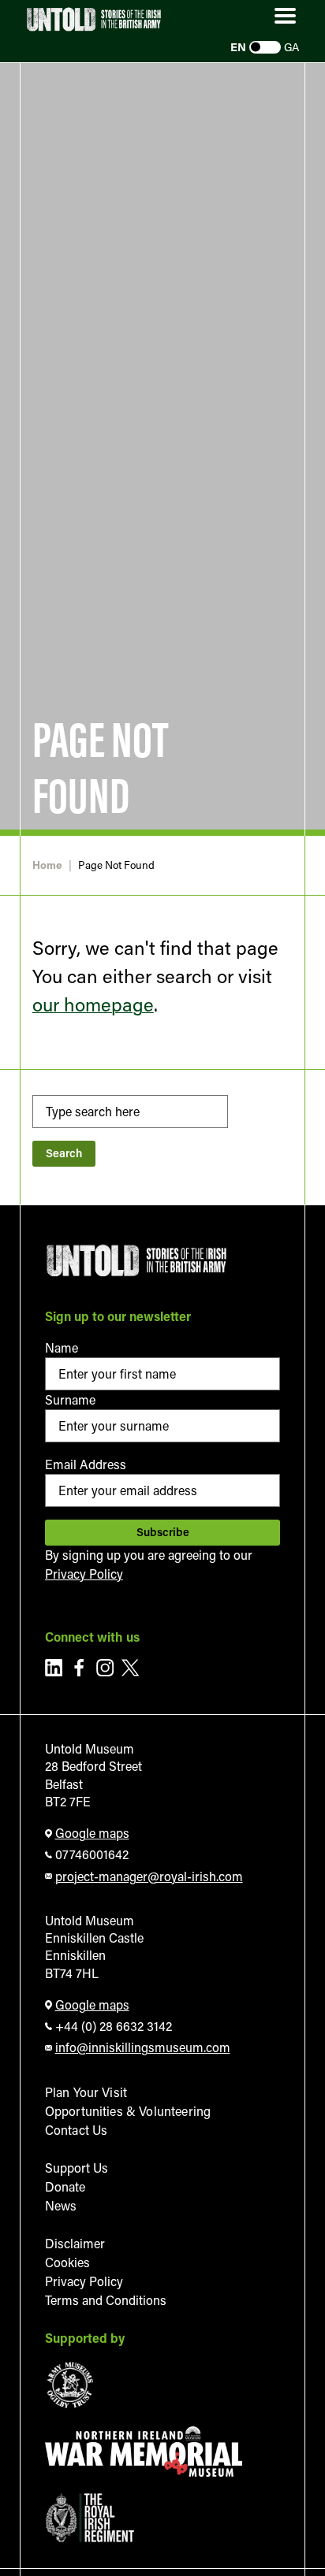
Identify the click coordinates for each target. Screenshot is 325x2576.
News (61, 2205)
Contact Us (77, 2130)
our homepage (93, 1004)
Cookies (67, 2262)
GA (292, 47)
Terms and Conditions (106, 2300)
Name (62, 1347)
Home (47, 865)
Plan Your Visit (86, 2092)
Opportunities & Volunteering (128, 2111)
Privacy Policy (84, 1574)
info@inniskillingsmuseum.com (143, 2047)
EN (238, 47)
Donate (65, 2186)
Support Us (77, 2168)
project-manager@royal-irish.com (149, 1876)
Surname (70, 1399)
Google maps (92, 1833)
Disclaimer (75, 2243)
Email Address (86, 1464)
